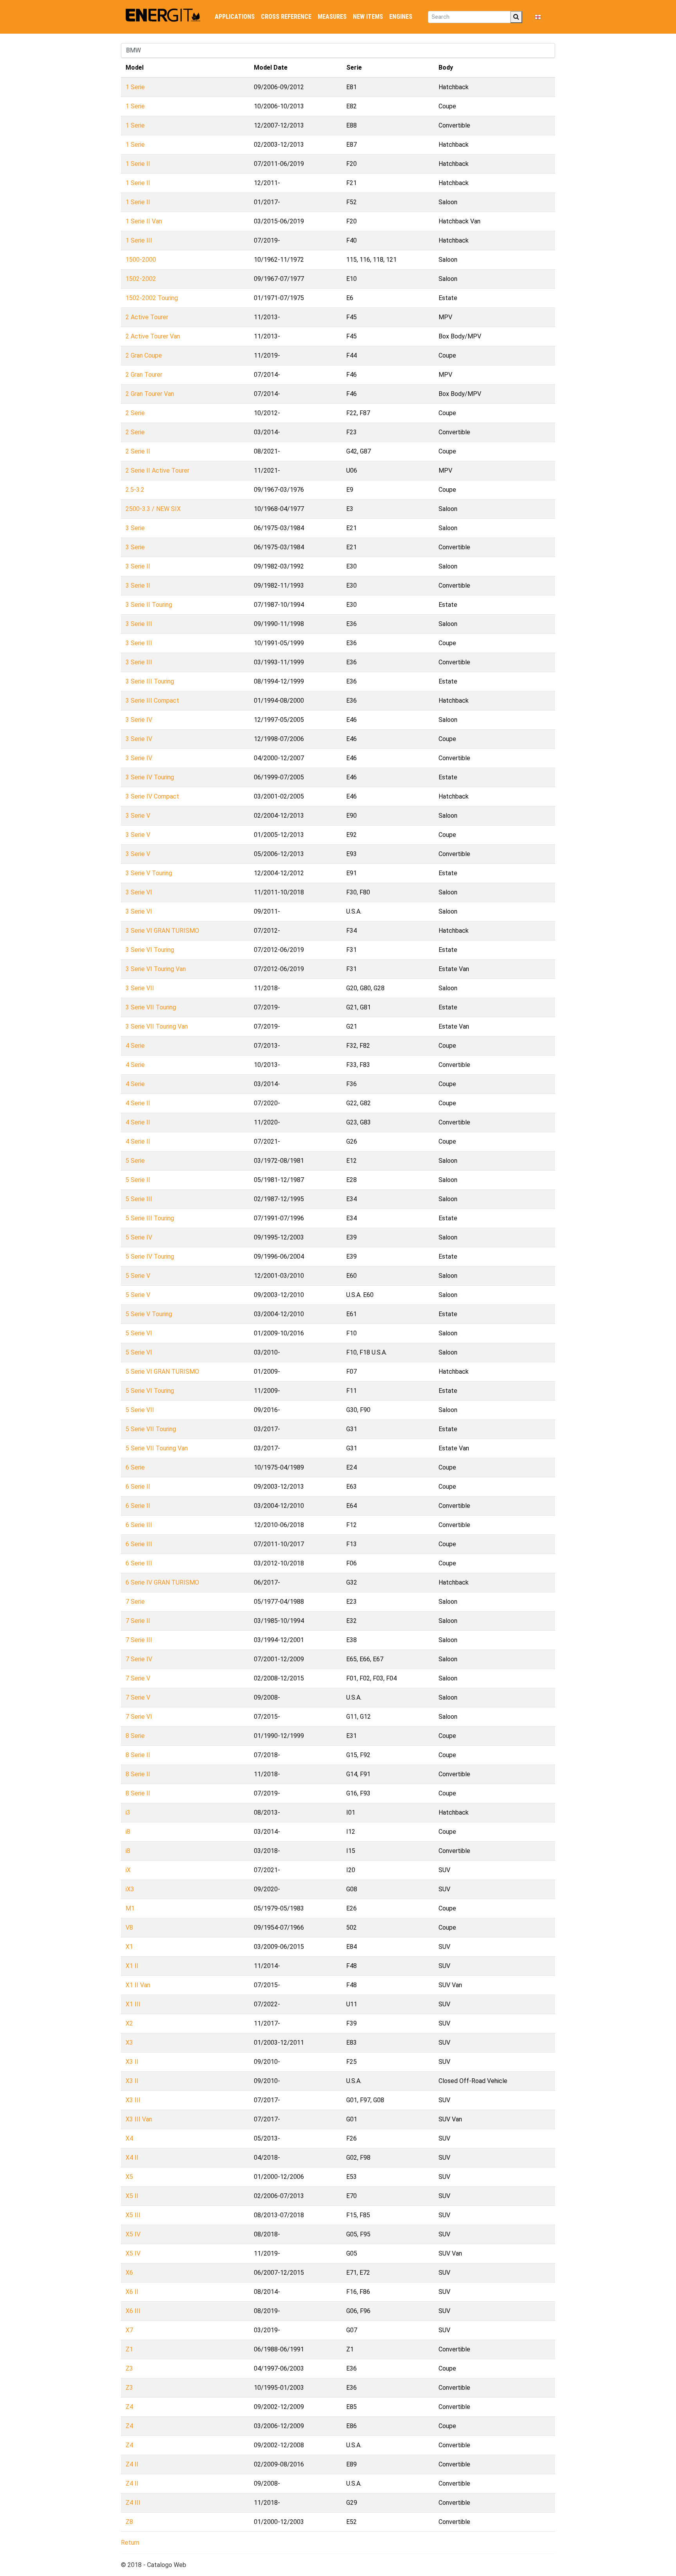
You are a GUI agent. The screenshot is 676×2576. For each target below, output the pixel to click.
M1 (130, 1908)
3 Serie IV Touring (150, 777)
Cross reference (286, 17)
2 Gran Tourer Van (150, 394)
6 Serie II (138, 1487)
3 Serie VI (139, 892)
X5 (129, 2177)
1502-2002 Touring (152, 298)
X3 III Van (139, 2119)
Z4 (129, 2407)
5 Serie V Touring (149, 1314)
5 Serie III (139, 1199)
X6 (129, 2273)
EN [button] (546, 17)
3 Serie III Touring (150, 681)
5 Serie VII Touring (151, 1429)
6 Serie (135, 1467)
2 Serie (135, 413)
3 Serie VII (140, 988)
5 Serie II (138, 1180)
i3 (128, 1812)
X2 (129, 2023)
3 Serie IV (139, 720)
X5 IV (133, 2234)
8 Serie (135, 1736)
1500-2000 (141, 260)
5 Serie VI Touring (150, 1391)
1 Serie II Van (144, 221)
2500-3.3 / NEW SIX (153, 509)
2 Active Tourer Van (153, 336)
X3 (129, 2043)
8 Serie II (138, 1755)
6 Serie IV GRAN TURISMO (162, 1582)
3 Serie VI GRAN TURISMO (162, 931)
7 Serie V (138, 1678)
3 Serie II (138, 566)
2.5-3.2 (135, 490)
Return (130, 2543)
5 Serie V (138, 1276)
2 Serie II (138, 451)
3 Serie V (138, 816)
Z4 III (133, 2503)
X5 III (133, 2215)
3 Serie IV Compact (152, 796)
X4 (129, 2138)
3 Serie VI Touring (150, 950)
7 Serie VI (139, 1717)
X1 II (132, 1966)
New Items (368, 17)
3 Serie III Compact (152, 701)
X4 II (132, 2158)
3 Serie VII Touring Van (157, 1026)
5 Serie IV (139, 1237)
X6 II (132, 2292)
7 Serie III (139, 1640)
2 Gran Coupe (144, 355)
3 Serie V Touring (149, 873)
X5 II (132, 2196)
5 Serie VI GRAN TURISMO (162, 1372)
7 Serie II (138, 1621)
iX (128, 1870)
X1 (129, 1947)
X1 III (133, 2004)
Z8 (129, 2522)
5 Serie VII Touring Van (157, 1448)
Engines (401, 17)
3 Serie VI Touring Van (156, 969)
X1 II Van (138, 1985)
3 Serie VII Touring (151, 1007)
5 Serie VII (140, 1410)
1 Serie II (138, 164)
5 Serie (135, 1161)
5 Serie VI (139, 1333)
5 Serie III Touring (150, 1218)
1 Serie (135, 87)
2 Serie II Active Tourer (157, 470)
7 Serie (135, 1602)
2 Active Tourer (147, 317)
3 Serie (135, 528)
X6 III (133, 2311)
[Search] (516, 17)
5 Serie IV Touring (150, 1257)
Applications (235, 17)
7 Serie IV (139, 1659)
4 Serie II (138, 1103)
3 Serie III (139, 624)
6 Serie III (139, 1525)
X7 (129, 2330)
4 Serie (135, 1046)
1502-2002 (141, 279)
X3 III (133, 2100)
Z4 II (132, 2464)
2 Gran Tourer (144, 375)
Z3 (129, 2368)
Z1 (129, 2349)
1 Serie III (139, 240)
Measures (332, 17)
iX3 (130, 1889)
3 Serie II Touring (149, 605)
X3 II (132, 2062)
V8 (129, 1928)
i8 (128, 1832)
